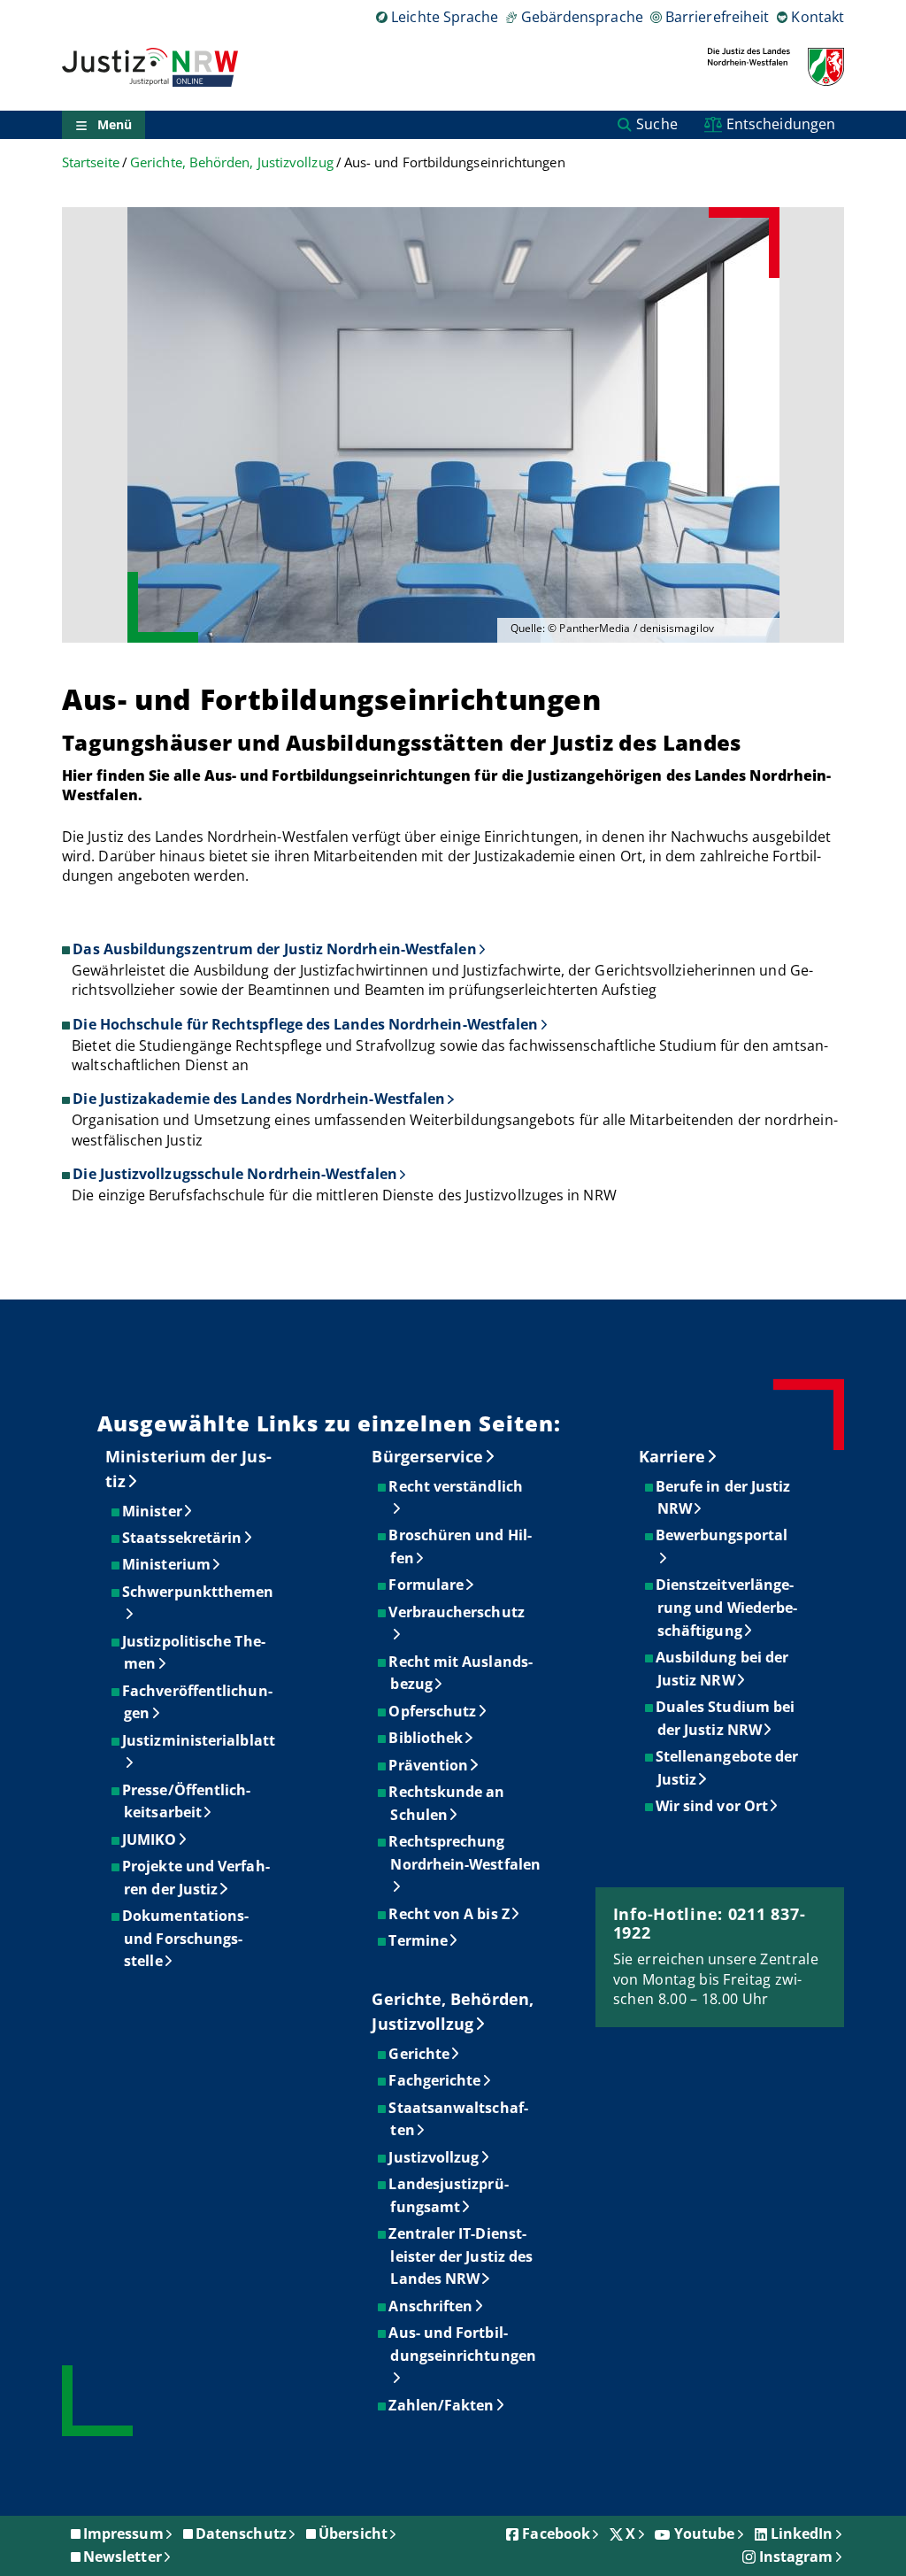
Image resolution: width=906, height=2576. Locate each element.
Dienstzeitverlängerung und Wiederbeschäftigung (727, 1607)
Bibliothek (426, 1738)
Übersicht (353, 2534)
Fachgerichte (435, 2080)
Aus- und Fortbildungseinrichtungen (463, 2344)
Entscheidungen (781, 124)
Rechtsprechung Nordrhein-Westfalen (465, 1853)
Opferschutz (433, 1711)
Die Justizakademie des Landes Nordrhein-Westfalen (259, 1099)
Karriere (672, 1456)
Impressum (123, 2534)
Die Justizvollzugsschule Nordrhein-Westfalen (235, 1174)
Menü (115, 124)
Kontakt (818, 17)
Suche (656, 124)
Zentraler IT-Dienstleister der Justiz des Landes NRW (461, 2256)
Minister (153, 1511)
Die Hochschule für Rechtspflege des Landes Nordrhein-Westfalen (305, 1024)
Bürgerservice (427, 1456)
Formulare (427, 1585)
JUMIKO (150, 1839)
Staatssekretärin (183, 1538)
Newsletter (123, 2557)
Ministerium (167, 1564)
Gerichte (420, 2054)
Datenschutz (241, 2534)
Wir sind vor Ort (713, 1806)
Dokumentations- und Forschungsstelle (186, 1938)
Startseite (91, 162)
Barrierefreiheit (717, 17)
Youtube (705, 2534)
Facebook (556, 2534)
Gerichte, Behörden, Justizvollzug (232, 162)
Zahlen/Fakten (442, 2405)
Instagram (796, 2557)
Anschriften (431, 2306)
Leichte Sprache (445, 17)
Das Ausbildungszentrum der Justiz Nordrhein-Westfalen (274, 949)
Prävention (429, 1765)
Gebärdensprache (582, 17)
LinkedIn (802, 2534)
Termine (419, 1940)
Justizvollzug (434, 2157)
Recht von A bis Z (449, 1914)
